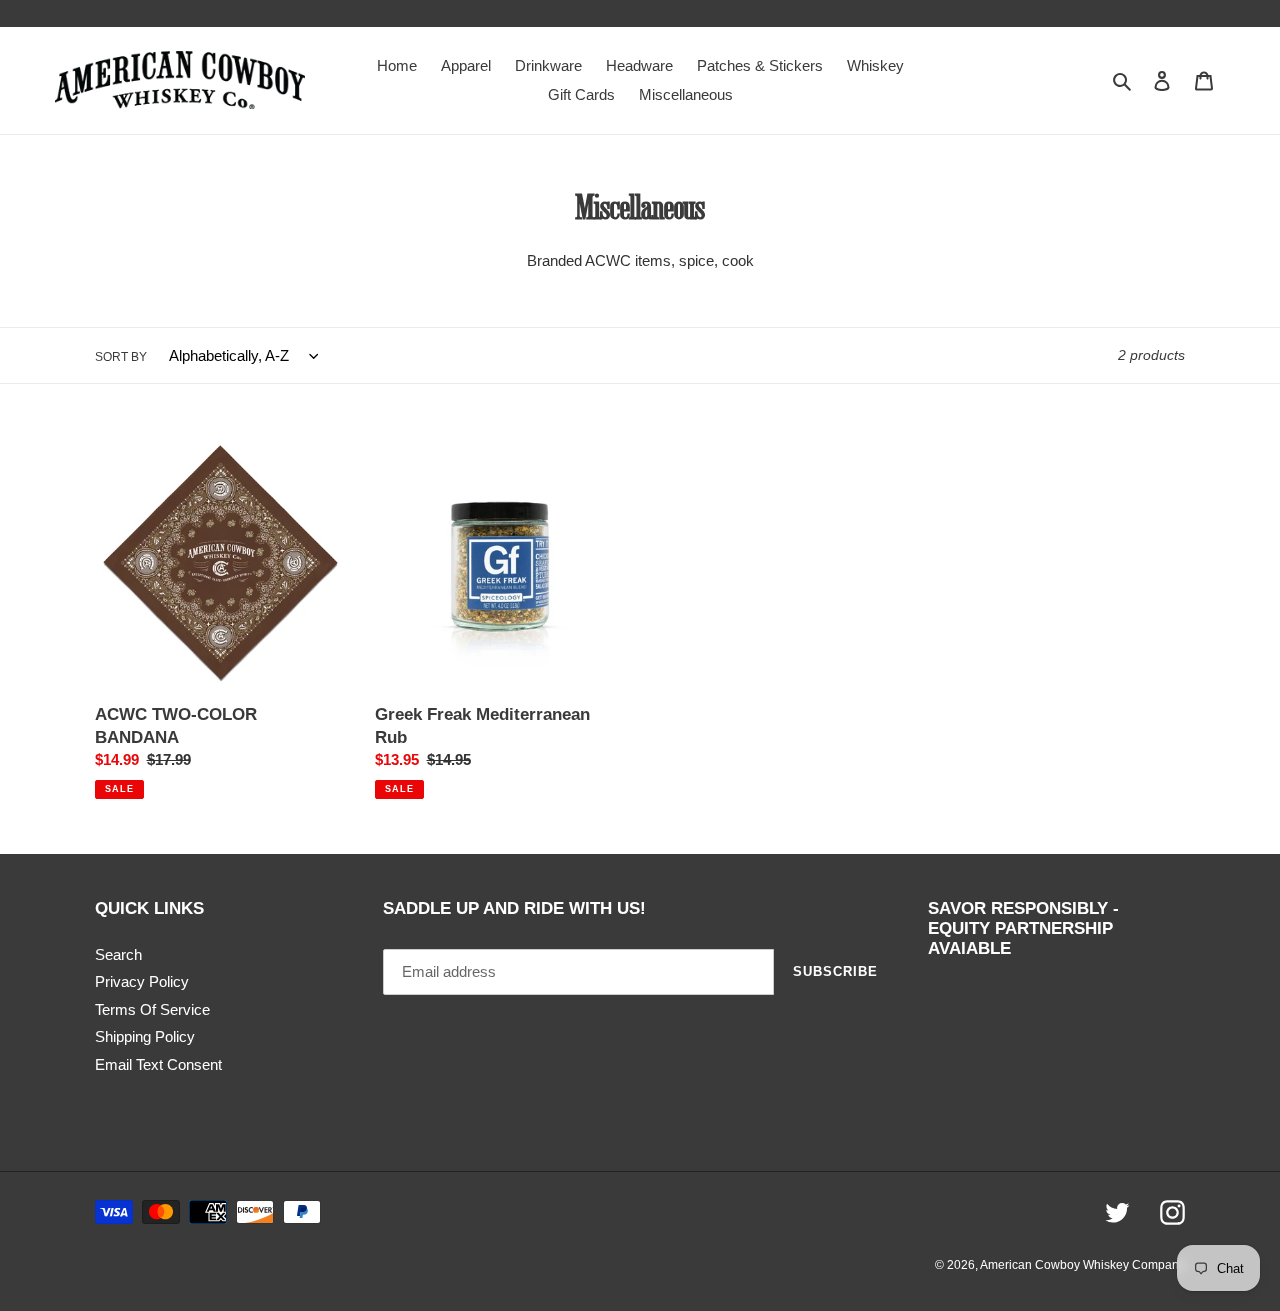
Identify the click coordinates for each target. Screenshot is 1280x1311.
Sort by (121, 357)
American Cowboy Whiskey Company (1082, 1265)
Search (118, 954)
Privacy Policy (142, 981)
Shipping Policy (145, 1036)
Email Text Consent (158, 1064)
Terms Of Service (152, 1009)
